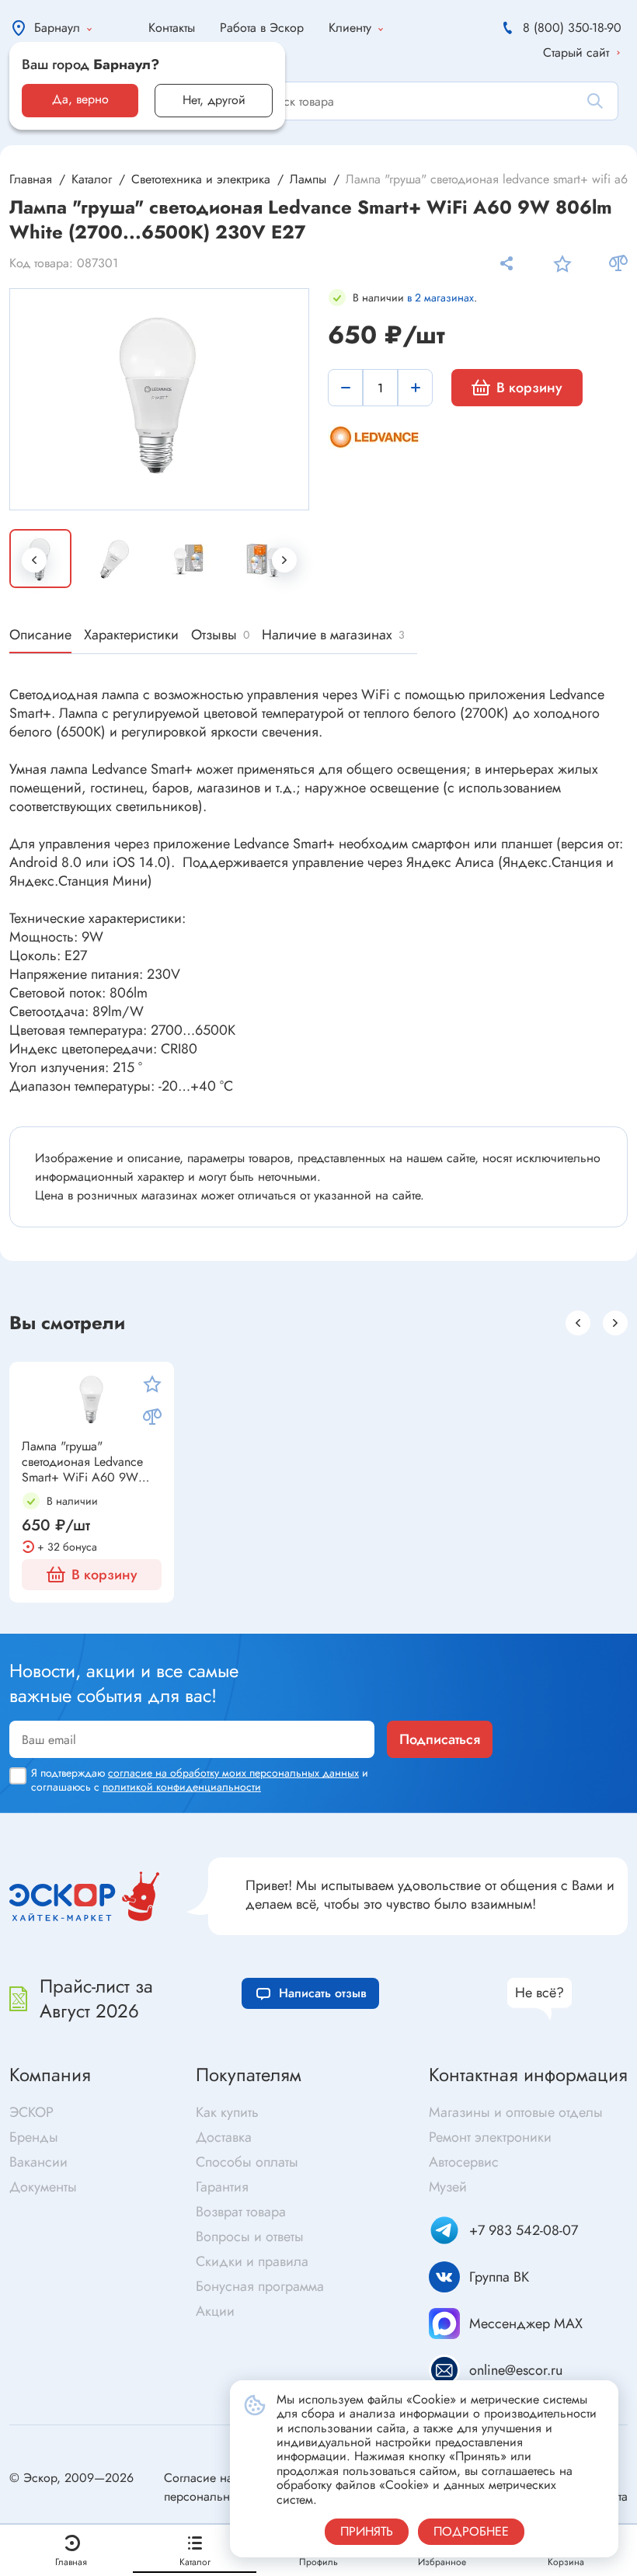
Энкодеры (47, 1621)
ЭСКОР (31, 2112)
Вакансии (38, 2162)
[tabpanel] (160, 398)
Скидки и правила (252, 2261)
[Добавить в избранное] (562, 263)
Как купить (227, 2112)
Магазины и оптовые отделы (516, 2112)
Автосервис (464, 2162)
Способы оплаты (247, 2162)
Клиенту (350, 28)
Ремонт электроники (490, 2137)
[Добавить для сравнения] (618, 263)
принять (367, 2531)
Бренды (34, 2137)
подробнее (471, 2531)
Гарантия (222, 2187)
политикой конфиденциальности (182, 1787)
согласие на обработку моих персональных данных (233, 1773)
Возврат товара (241, 2212)
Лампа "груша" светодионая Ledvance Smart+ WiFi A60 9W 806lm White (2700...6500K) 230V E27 (82, 1462)
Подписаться (440, 1739)
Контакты (172, 28)
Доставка (224, 2137)
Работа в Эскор (262, 28)
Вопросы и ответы (250, 2237)
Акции (215, 2311)
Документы (43, 2187)
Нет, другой (214, 100)
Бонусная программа (260, 2286)
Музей (448, 2187)
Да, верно (80, 99)
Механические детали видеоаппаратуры (434, 1624)
